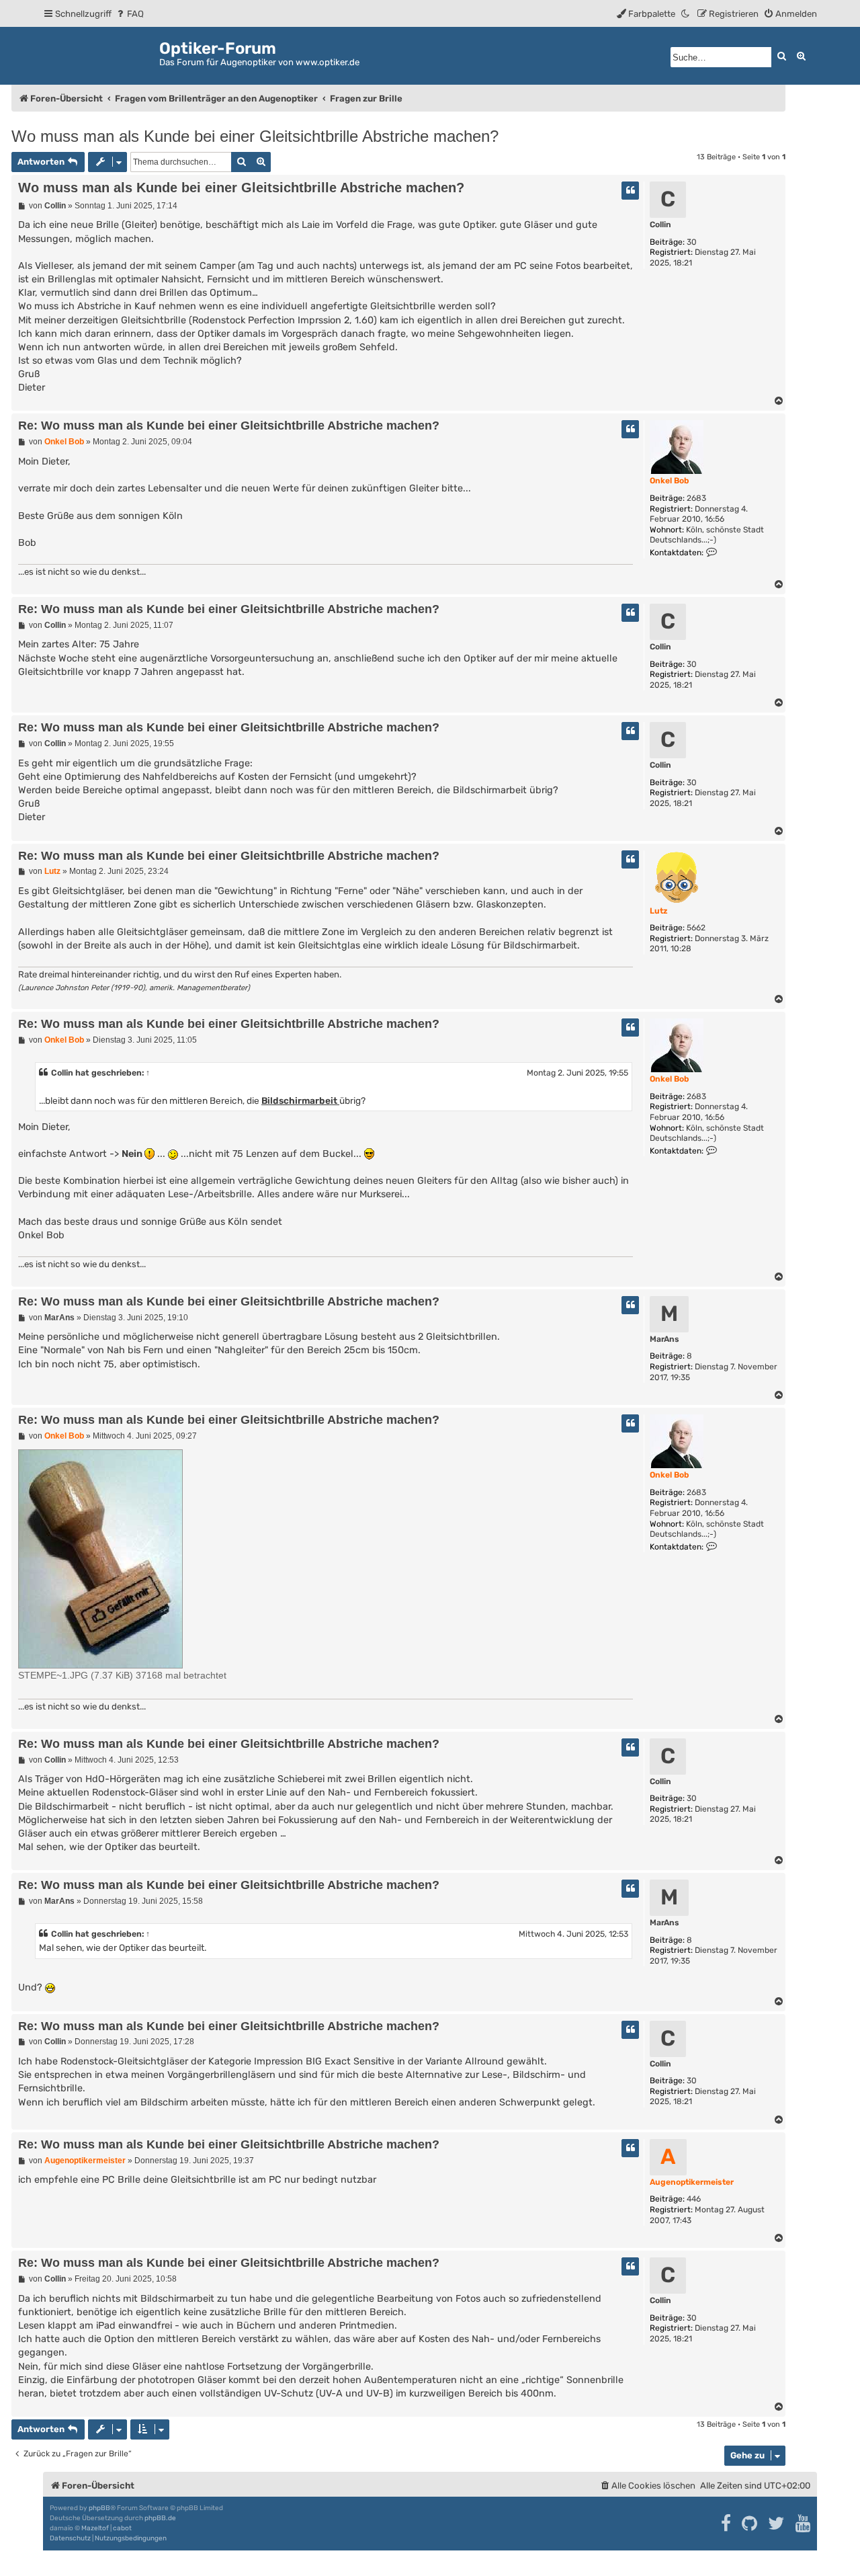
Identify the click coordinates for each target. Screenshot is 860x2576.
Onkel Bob (669, 481)
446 (694, 2199)
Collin (660, 225)
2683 (696, 498)
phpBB (99, 2508)
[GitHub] (750, 2524)
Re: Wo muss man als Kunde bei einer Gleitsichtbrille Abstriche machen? (229, 426)
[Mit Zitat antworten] (630, 191)
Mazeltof (95, 2528)
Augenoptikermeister (692, 2182)
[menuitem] (129, 14)
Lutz (658, 911)
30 (692, 242)
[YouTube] (804, 2524)
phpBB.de (160, 2518)
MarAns (664, 1339)
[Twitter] (777, 2524)
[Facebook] (727, 2524)
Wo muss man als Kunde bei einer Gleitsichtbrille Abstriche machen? (255, 136)
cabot (122, 2528)
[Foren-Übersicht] (101, 53)
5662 (696, 928)
